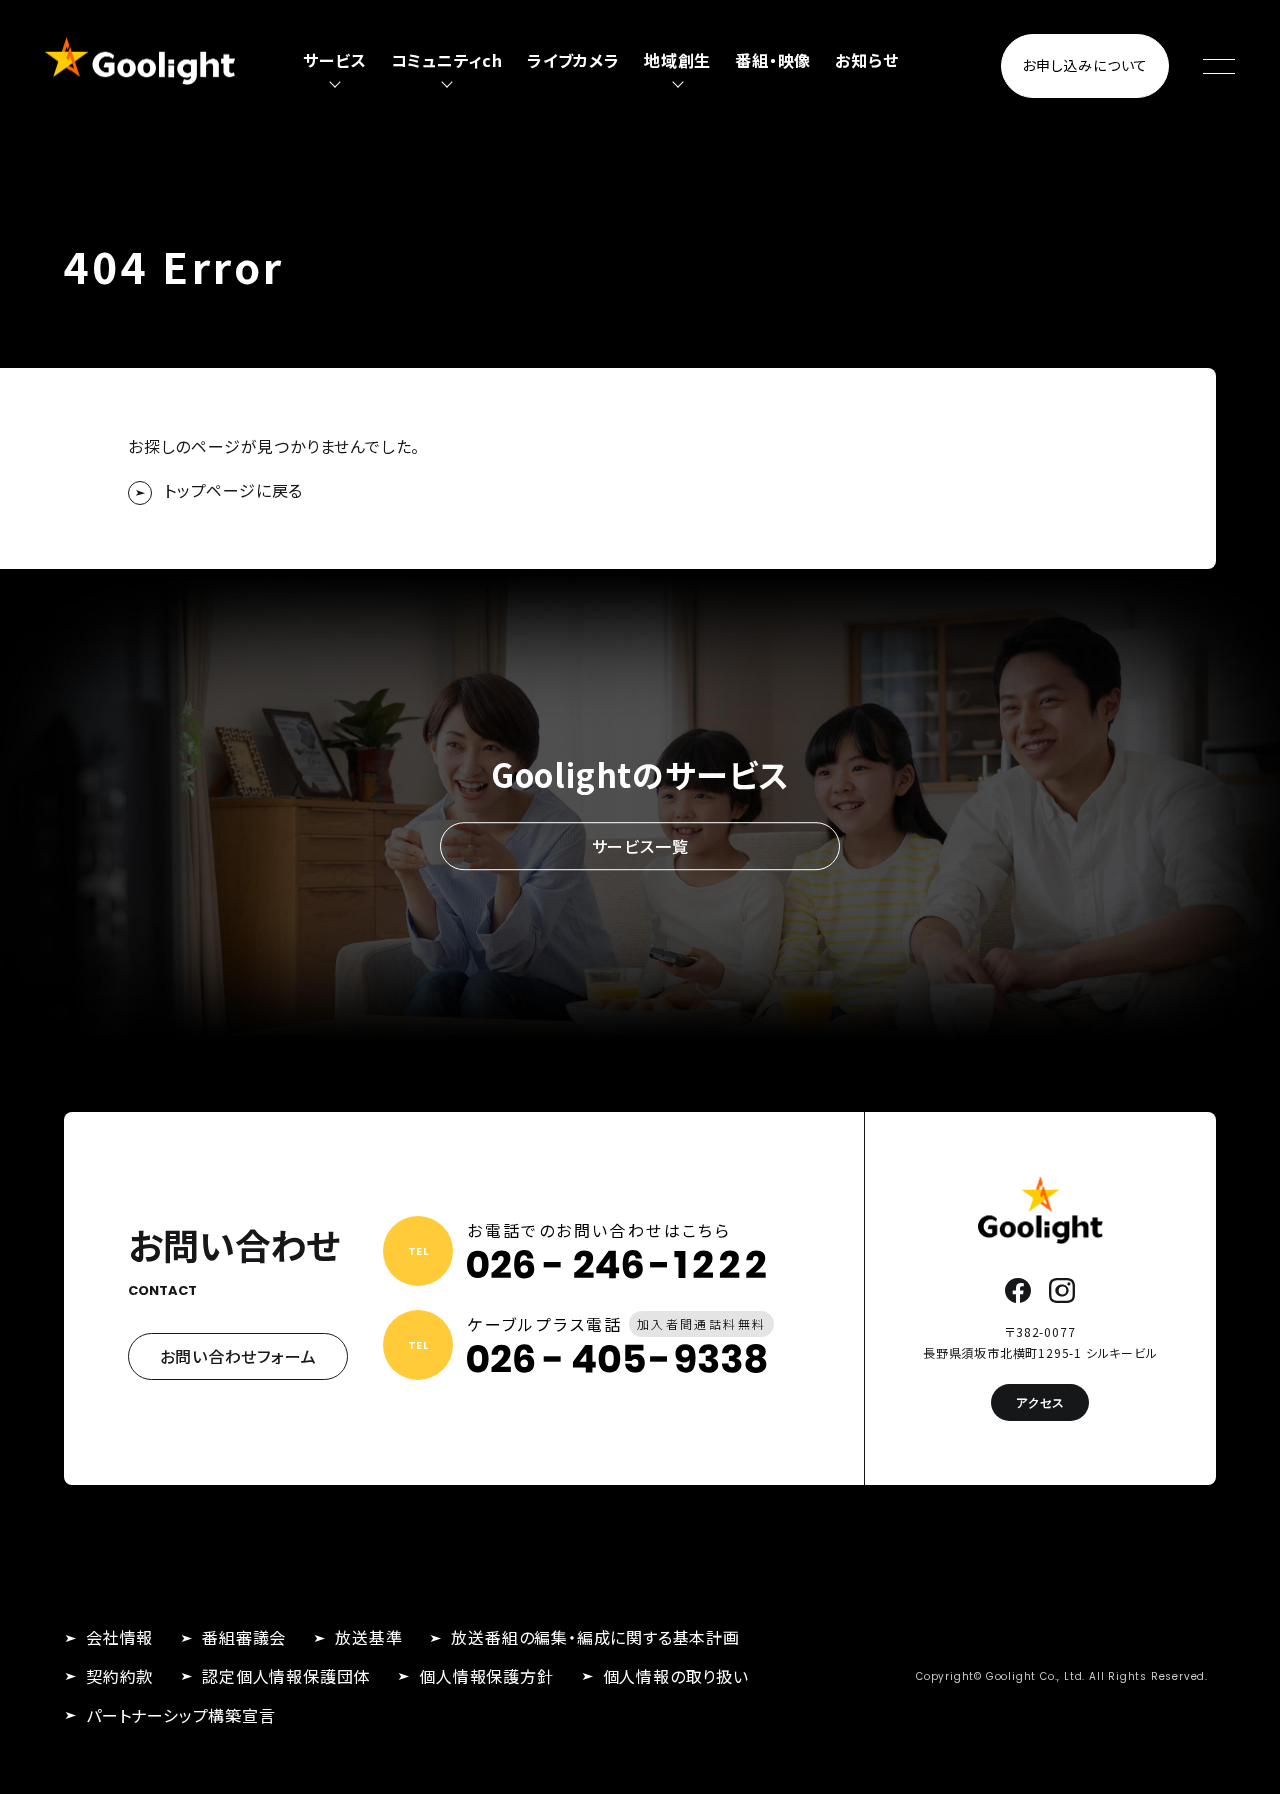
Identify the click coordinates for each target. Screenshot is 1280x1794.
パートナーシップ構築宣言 (181, 1715)
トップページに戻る (233, 490)
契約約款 (119, 1676)
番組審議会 (244, 1637)
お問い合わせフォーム (238, 1356)
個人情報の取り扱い (676, 1676)
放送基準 (368, 1637)
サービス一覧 (640, 846)
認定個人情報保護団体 (286, 1676)
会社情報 (119, 1637)
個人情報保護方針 (486, 1676)
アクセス (1040, 1402)
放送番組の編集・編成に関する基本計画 (595, 1637)
